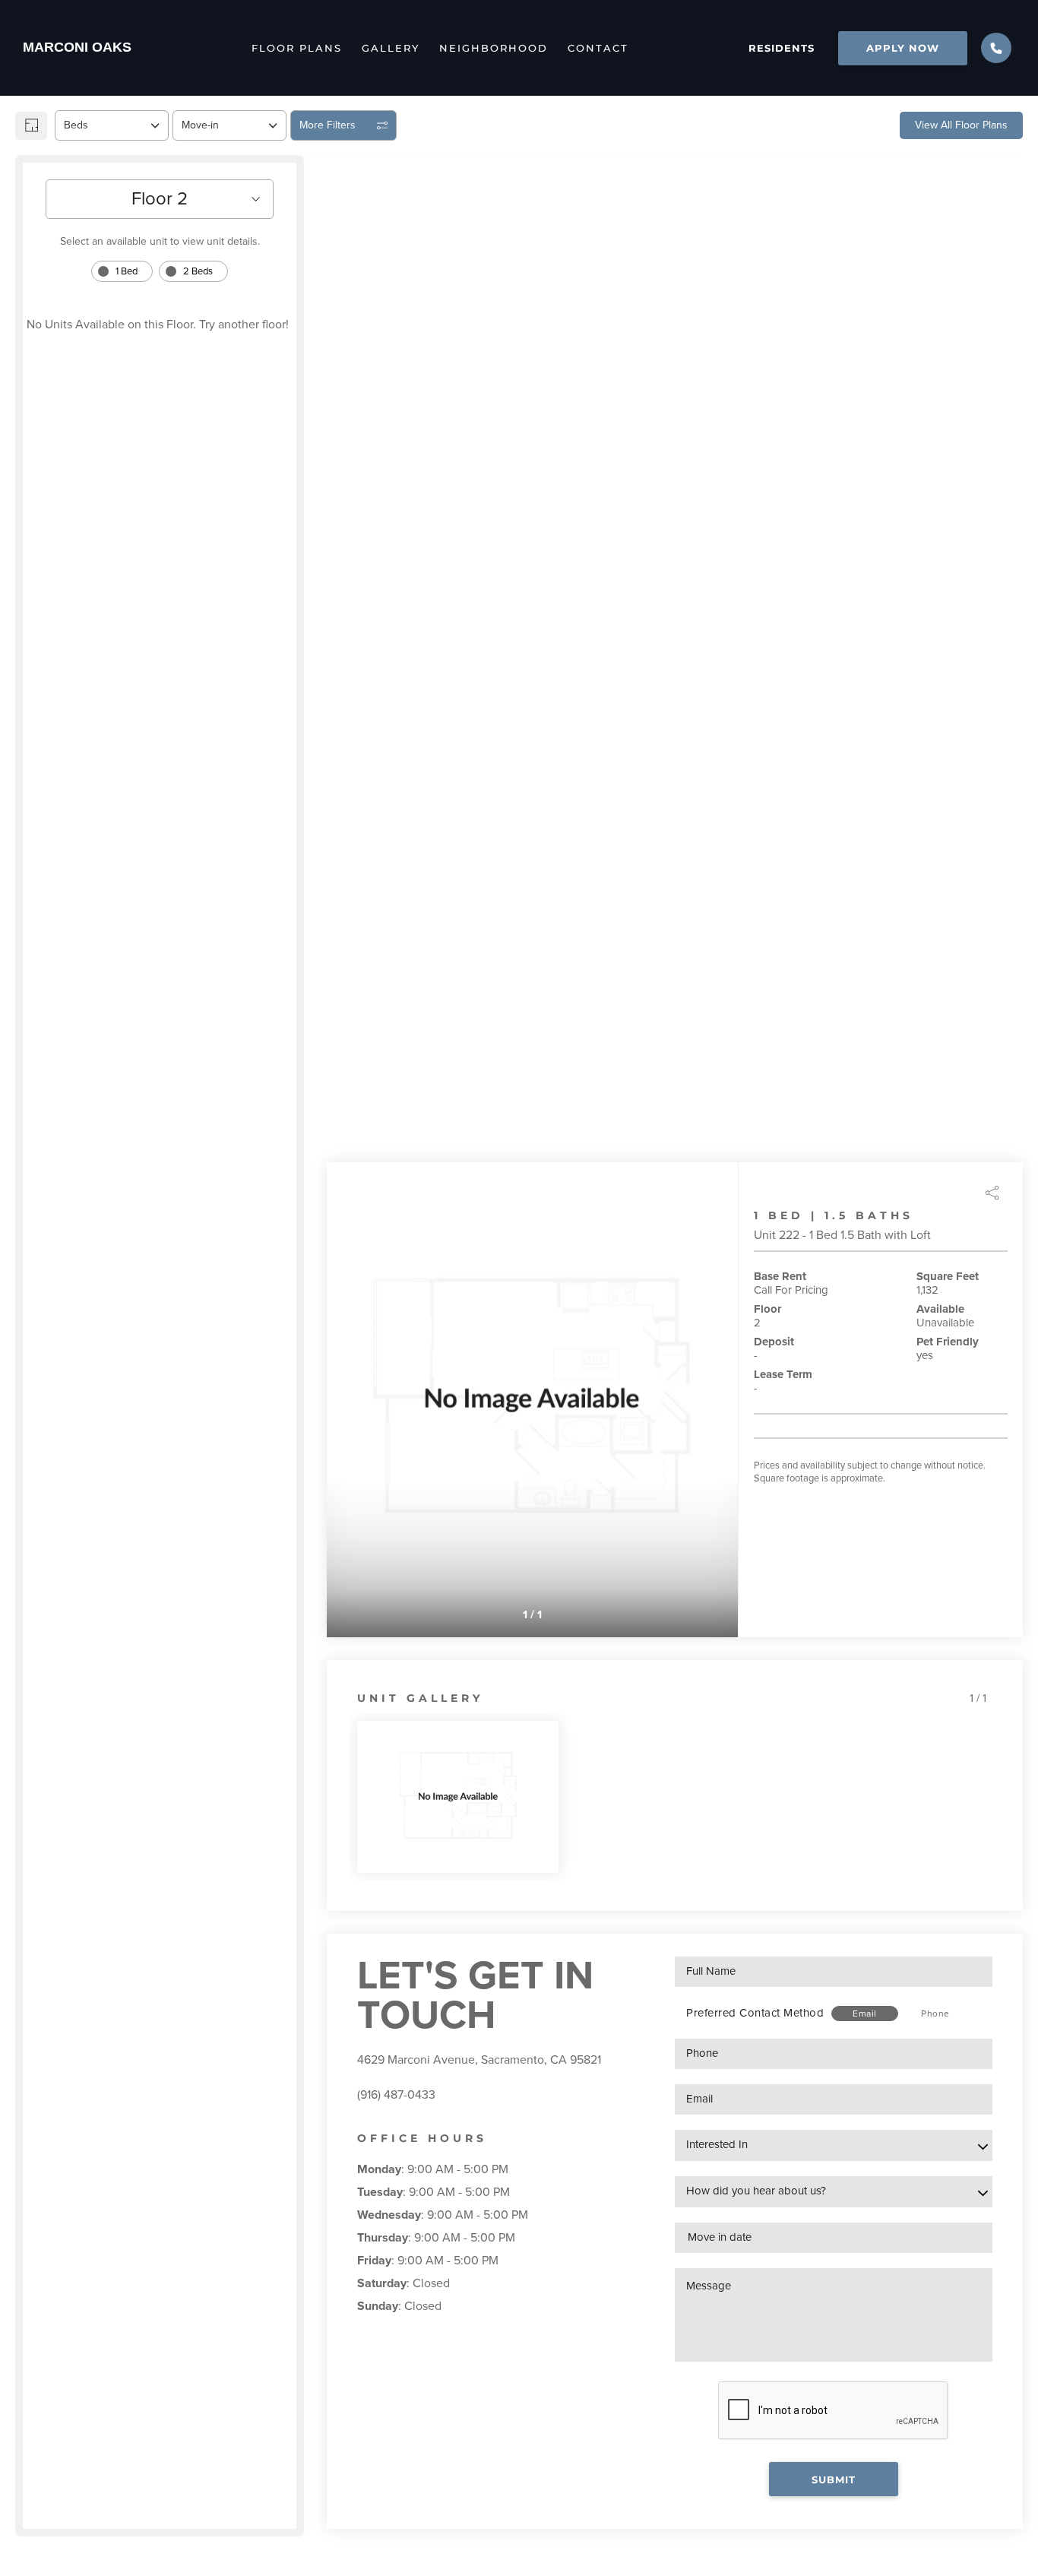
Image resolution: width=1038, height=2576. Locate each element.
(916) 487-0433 (396, 2095)
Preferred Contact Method (755, 2013)
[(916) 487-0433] (996, 48)
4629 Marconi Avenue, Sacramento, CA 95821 (479, 2060)
